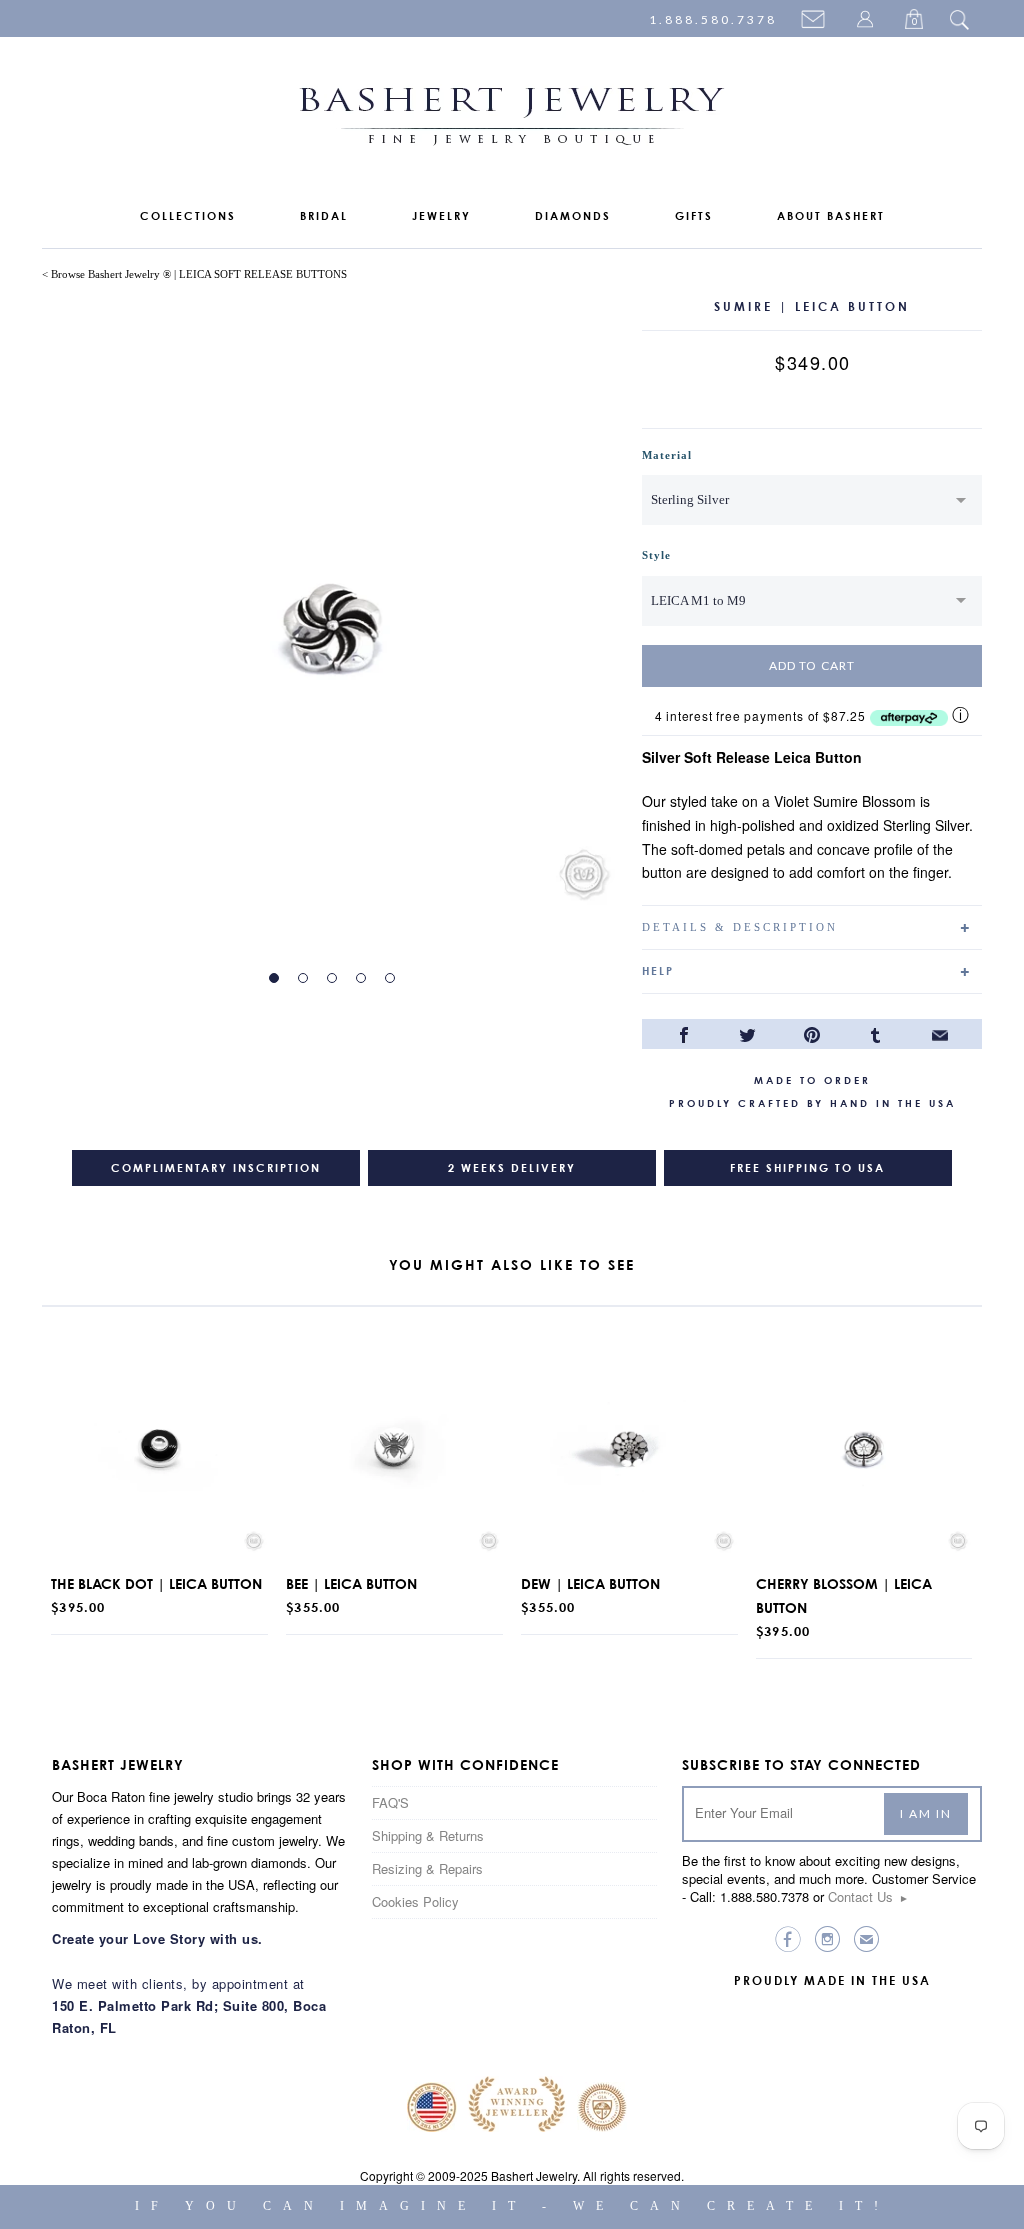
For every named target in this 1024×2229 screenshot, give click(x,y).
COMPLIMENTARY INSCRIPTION (216, 1168)
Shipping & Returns (428, 1835)
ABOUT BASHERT (831, 216)
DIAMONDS (573, 216)
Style (656, 555)
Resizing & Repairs (427, 1868)
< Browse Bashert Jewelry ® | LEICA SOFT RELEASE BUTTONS (194, 274)
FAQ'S (390, 1802)
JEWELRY (441, 216)
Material (667, 455)
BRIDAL (324, 216)
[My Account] (868, 21)
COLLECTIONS (188, 216)
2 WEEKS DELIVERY (512, 1168)
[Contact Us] (816, 21)
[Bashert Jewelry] (512, 120)
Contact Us (868, 1896)
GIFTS (694, 216)
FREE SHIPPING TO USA (807, 1168)
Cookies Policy (415, 1901)
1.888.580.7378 (713, 19)
